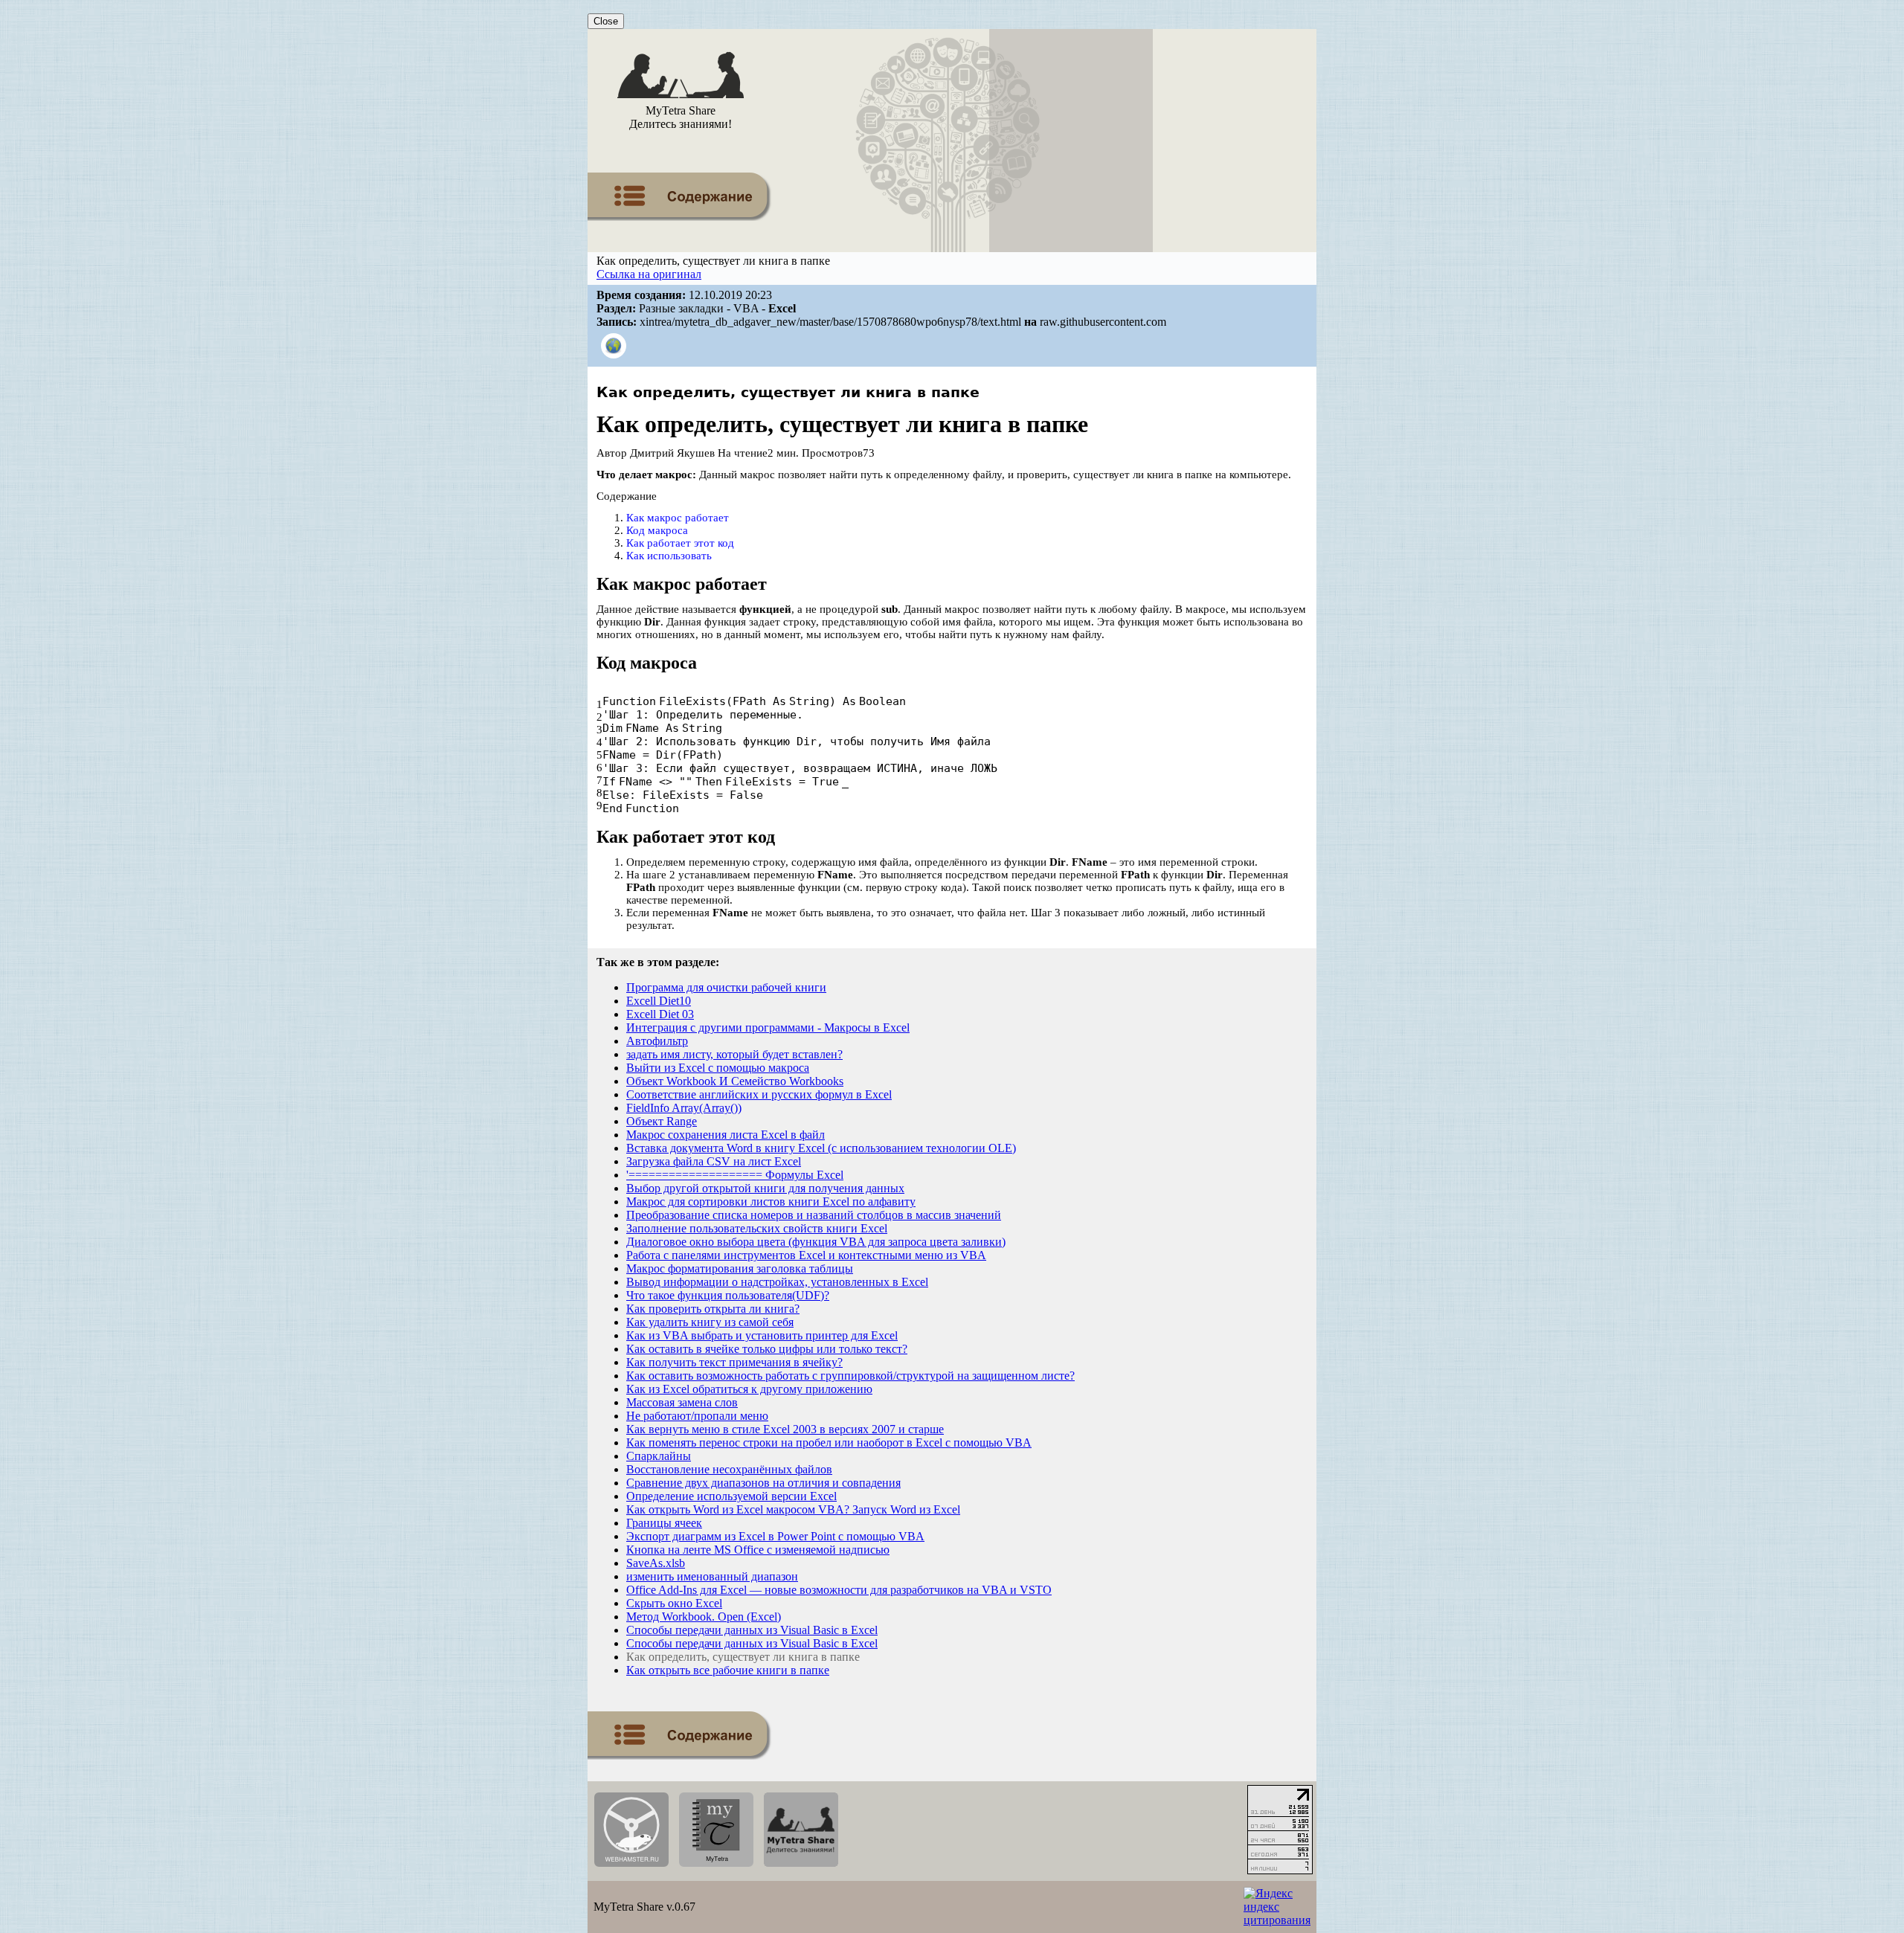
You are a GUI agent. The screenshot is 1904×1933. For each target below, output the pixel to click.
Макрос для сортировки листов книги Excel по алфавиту (771, 1202)
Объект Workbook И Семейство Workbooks (735, 1081)
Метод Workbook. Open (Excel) (704, 1617)
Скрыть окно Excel (674, 1603)
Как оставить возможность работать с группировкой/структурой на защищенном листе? (850, 1376)
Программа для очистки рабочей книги (726, 987)
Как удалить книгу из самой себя (710, 1322)
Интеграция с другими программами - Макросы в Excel (768, 1027)
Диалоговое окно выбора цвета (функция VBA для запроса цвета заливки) (816, 1242)
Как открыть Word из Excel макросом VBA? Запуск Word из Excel (793, 1509)
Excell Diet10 (659, 1001)
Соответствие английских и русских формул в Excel (759, 1094)
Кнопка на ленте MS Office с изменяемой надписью (758, 1550)
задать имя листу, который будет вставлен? (734, 1054)
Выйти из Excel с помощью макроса (718, 1068)
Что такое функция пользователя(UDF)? (728, 1295)
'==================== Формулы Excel (735, 1175)
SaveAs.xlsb (656, 1563)
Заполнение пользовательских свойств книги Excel (757, 1228)
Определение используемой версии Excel (731, 1496)
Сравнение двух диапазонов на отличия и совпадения (763, 1483)
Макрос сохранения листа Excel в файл (726, 1135)
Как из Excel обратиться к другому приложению (749, 1389)
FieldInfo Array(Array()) (684, 1108)
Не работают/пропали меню (697, 1416)
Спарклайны (659, 1456)
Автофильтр (657, 1041)
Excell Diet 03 (660, 1014)
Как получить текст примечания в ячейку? (734, 1362)
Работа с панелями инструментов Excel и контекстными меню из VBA (806, 1255)
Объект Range (662, 1121)
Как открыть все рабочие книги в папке (728, 1670)
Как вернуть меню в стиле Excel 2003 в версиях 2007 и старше (785, 1429)
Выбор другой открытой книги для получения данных (765, 1188)
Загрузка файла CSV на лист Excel (714, 1161)
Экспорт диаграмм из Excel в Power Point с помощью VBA (775, 1536)
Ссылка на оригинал (649, 274)
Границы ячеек (664, 1523)
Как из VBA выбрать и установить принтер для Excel (762, 1335)
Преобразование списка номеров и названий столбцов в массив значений (814, 1215)
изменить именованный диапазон (712, 1576)
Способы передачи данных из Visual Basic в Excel (752, 1630)
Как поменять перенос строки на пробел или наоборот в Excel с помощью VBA (829, 1442)
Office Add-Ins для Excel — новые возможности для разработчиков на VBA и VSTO (839, 1590)
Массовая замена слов (682, 1402)
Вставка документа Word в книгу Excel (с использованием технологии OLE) (821, 1148)
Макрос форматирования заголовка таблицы (740, 1268)
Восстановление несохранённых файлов (729, 1469)
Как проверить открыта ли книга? (713, 1309)
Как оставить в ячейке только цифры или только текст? (767, 1349)
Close (606, 21)
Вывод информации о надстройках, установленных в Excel (777, 1282)
